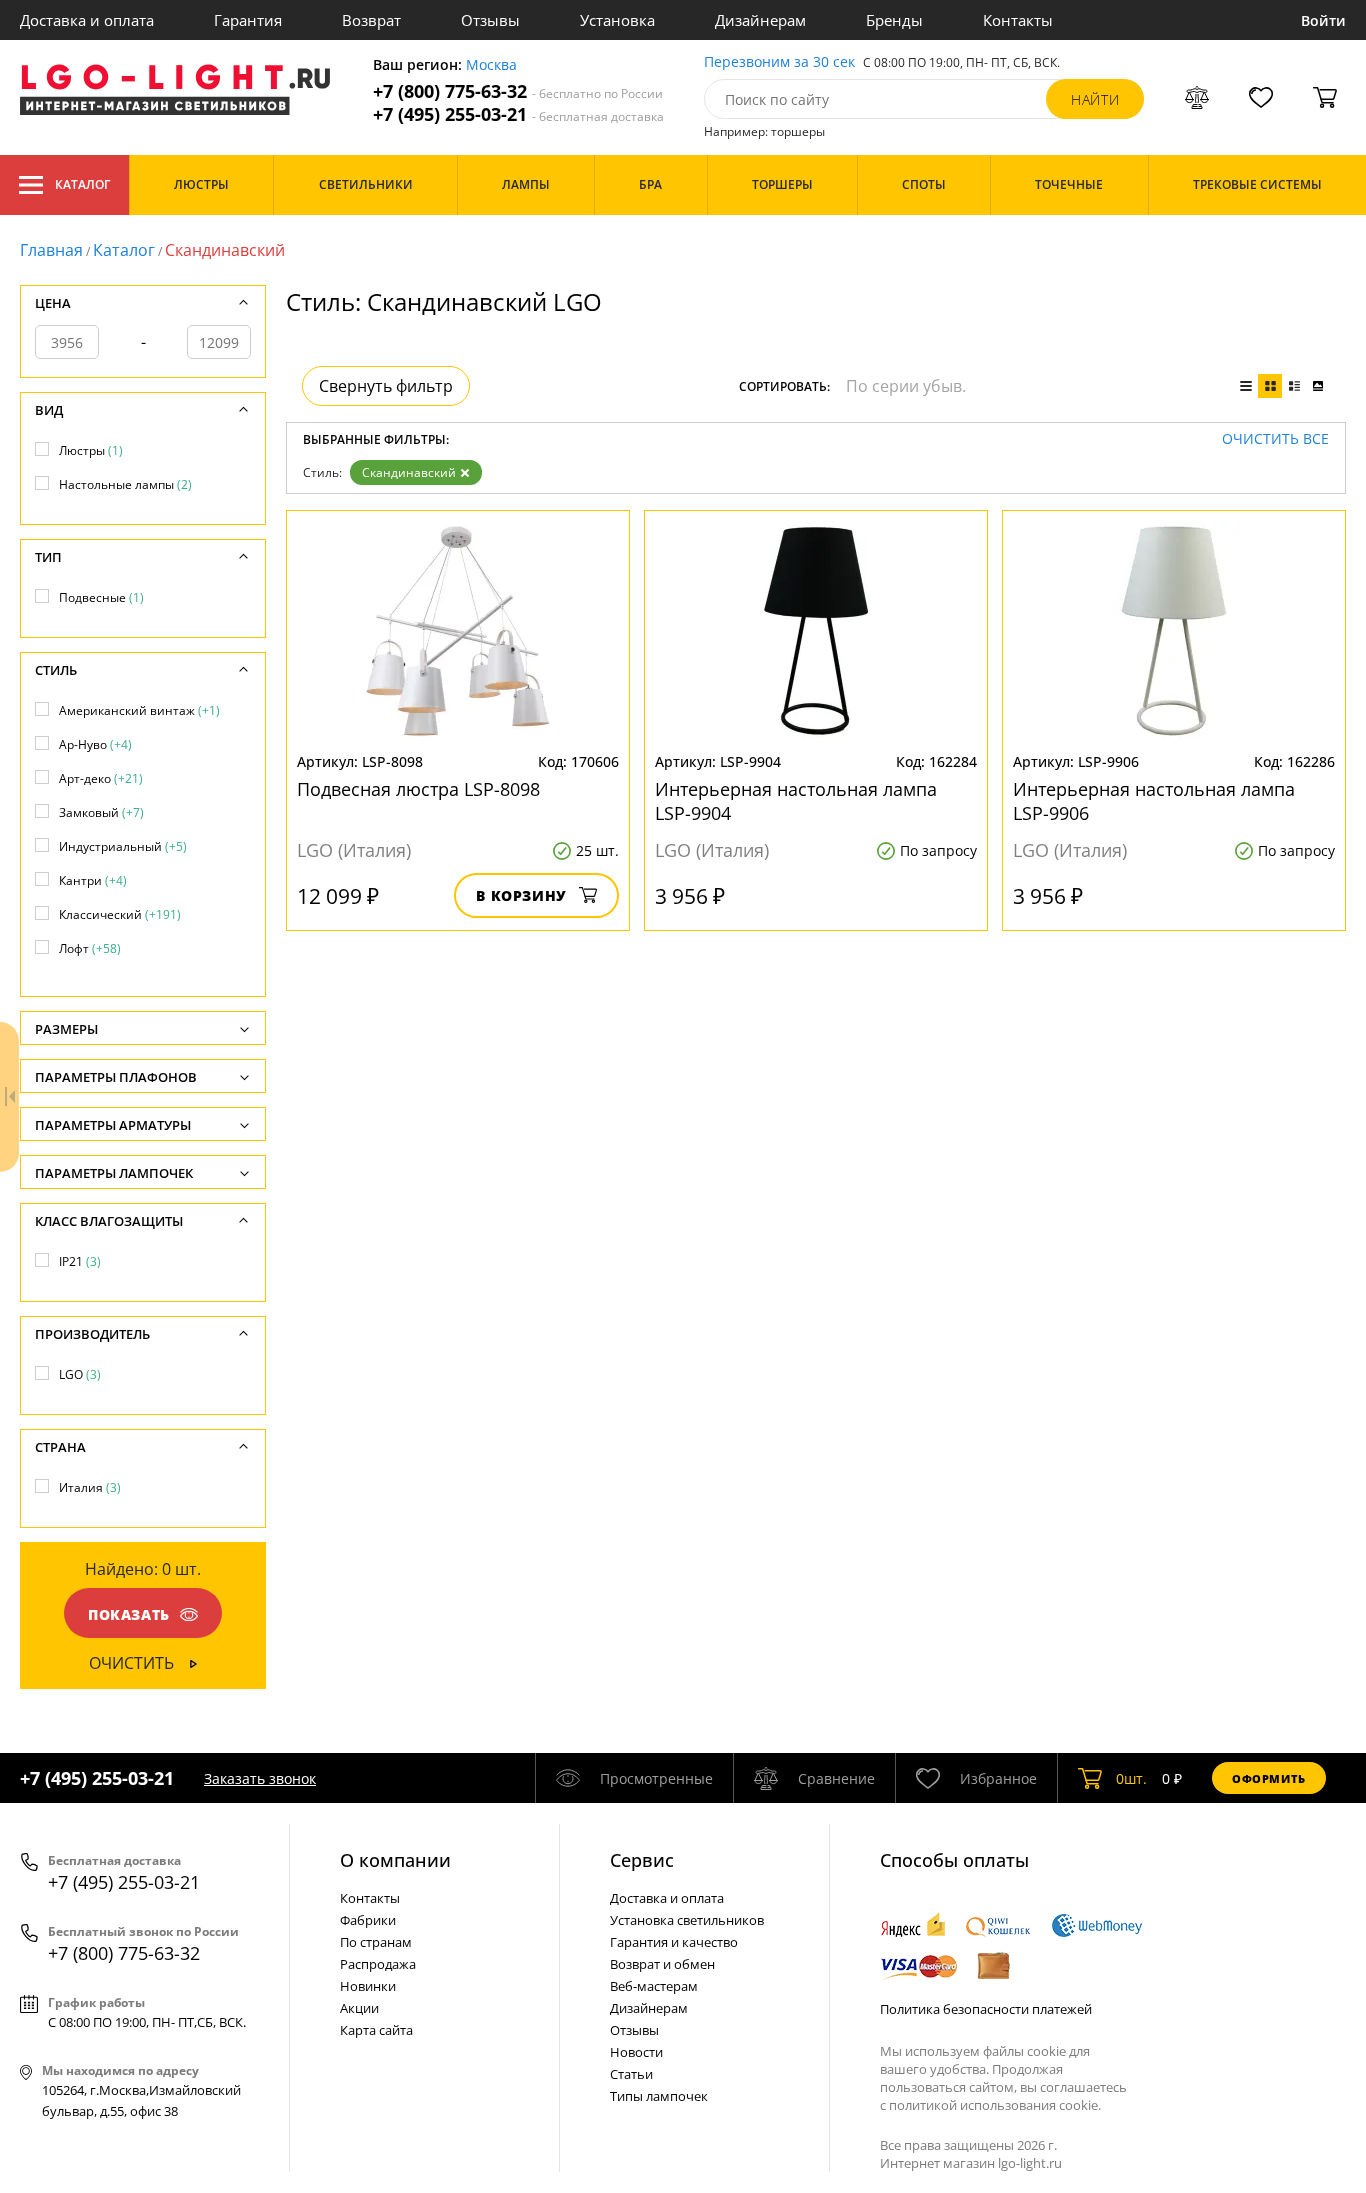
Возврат (371, 20)
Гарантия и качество (674, 1942)
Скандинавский (409, 472)
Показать (129, 1614)
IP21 (80, 1261)
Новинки (368, 1986)
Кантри (93, 880)
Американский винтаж (139, 710)
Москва (491, 65)
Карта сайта (376, 2030)
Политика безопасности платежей (986, 2009)
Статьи (631, 2074)
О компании (395, 1860)
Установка (617, 20)
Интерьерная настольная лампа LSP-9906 (1154, 801)
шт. (1131, 1778)
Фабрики (368, 1920)
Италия (90, 1487)
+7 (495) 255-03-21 (518, 114)
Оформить (1269, 1778)
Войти (1323, 20)
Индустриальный (123, 846)
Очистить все (1275, 439)
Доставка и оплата (87, 20)
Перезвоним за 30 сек (779, 62)
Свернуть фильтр (386, 386)
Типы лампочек (659, 2096)
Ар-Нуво (95, 744)
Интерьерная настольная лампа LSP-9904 (796, 801)
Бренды (894, 20)
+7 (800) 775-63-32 (518, 91)
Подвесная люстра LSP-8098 (418, 789)
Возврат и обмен (662, 1964)
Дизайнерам (760, 20)
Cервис (642, 1860)
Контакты (1018, 20)
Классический (120, 914)
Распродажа (378, 1964)
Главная (51, 250)
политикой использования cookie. (995, 2105)
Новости (636, 2052)
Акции (359, 2008)
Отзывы (490, 20)
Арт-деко (101, 778)
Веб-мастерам (654, 1986)
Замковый (101, 812)
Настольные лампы (125, 484)
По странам (376, 1942)
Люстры (91, 450)
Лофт (90, 948)
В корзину (521, 895)
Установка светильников (687, 1920)
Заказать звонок (260, 1778)
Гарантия (248, 20)
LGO (80, 1374)
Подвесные (101, 597)
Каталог (82, 184)
